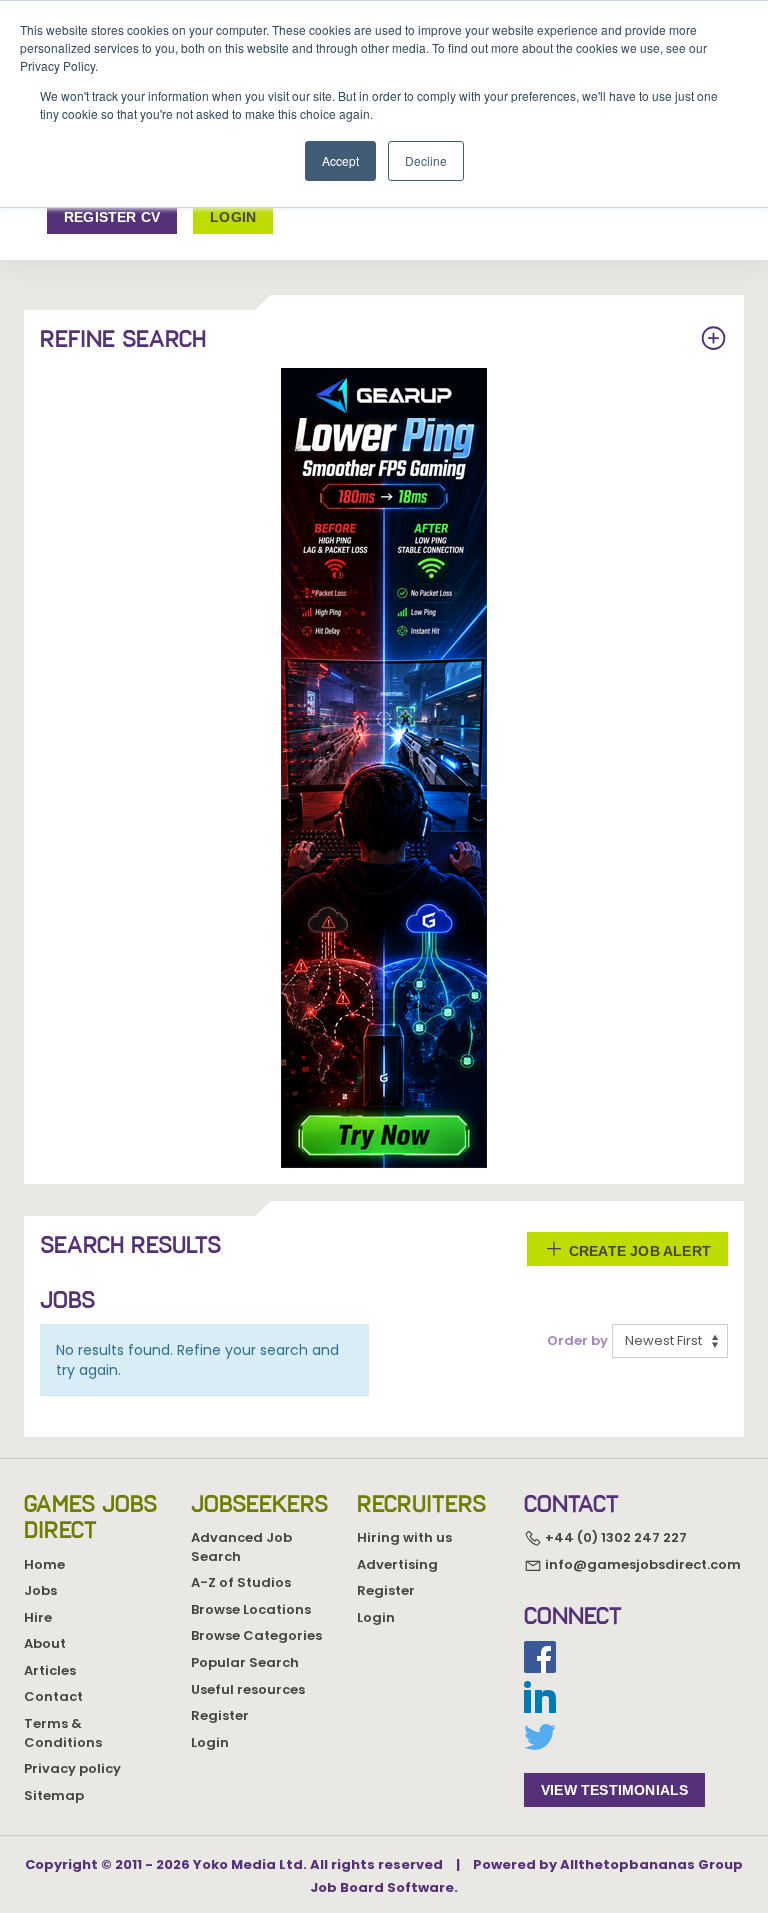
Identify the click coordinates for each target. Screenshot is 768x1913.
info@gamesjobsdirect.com (641, 1564)
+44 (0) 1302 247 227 (614, 1537)
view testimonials (614, 1790)
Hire (38, 1617)
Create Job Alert (638, 1251)
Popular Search (245, 1662)
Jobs (40, 1590)
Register (220, 1715)
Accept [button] (340, 160)
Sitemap (54, 1795)
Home (44, 1564)
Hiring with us (404, 1537)
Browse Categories (256, 1635)
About (45, 1643)
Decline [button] (426, 160)
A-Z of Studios (241, 1582)
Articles (50, 1670)
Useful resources (248, 1689)
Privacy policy (72, 1768)
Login (210, 1742)
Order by (577, 1341)
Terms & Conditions (63, 1733)
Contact (53, 1696)
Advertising (397, 1564)
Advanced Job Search (241, 1547)
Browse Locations (251, 1609)
